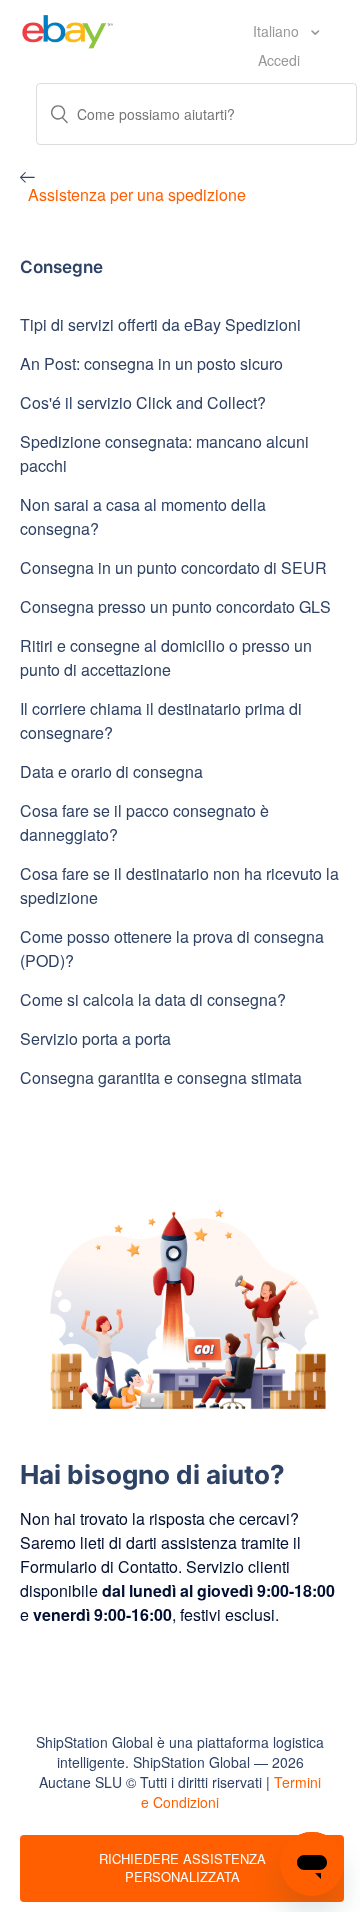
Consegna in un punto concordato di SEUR (173, 567)
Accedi (279, 60)
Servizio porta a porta (95, 1038)
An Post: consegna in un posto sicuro (151, 363)
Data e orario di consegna (111, 771)
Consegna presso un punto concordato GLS (175, 606)
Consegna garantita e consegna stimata (161, 1077)
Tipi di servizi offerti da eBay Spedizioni (160, 324)
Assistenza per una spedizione (137, 194)
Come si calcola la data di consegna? (153, 999)
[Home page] (67, 29)
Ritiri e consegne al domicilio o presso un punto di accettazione (166, 657)
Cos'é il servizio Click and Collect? (143, 402)
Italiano (278, 31)
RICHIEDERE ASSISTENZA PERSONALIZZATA (182, 1868)
